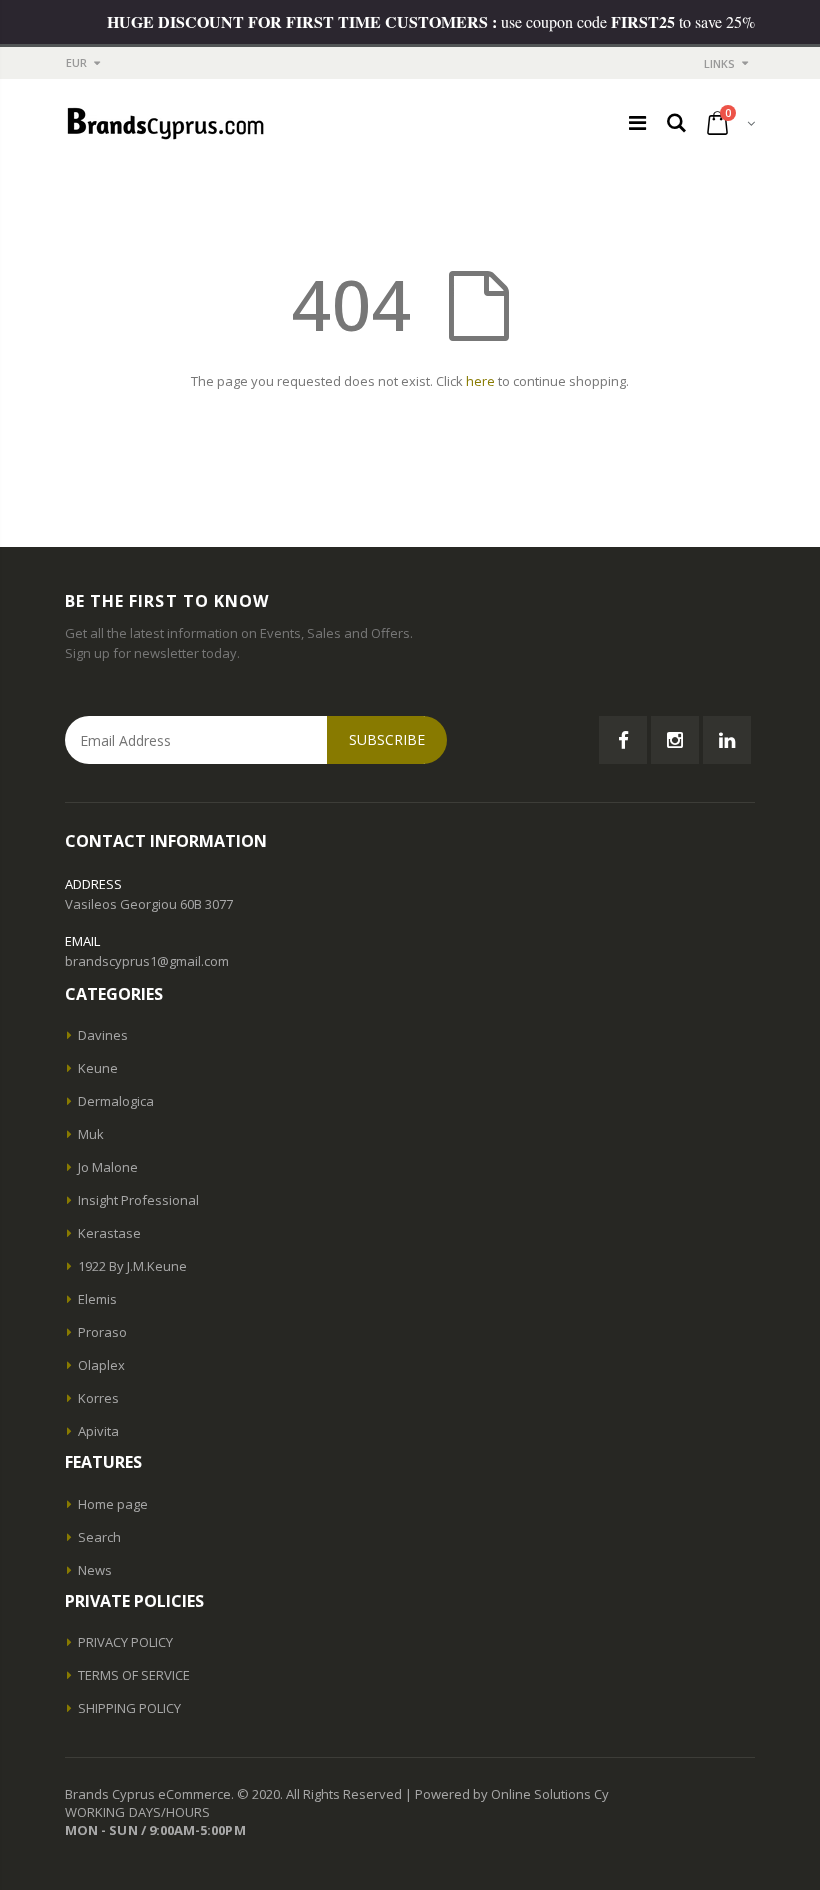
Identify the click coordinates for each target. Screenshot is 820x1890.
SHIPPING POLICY (129, 1708)
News (95, 1570)
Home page (113, 1504)
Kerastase (109, 1233)
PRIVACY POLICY (125, 1642)
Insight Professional (138, 1200)
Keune (98, 1068)
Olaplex (101, 1365)
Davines (103, 1035)
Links (719, 63)
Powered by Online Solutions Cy (512, 1794)
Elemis (97, 1299)
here (480, 381)
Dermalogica (116, 1101)
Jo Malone (108, 1167)
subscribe (387, 739)
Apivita (98, 1431)
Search (99, 1537)
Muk (91, 1134)
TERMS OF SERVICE (134, 1675)
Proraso (102, 1332)
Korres (98, 1398)
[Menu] (637, 122)
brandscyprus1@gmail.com (147, 961)
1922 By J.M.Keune (132, 1266)
